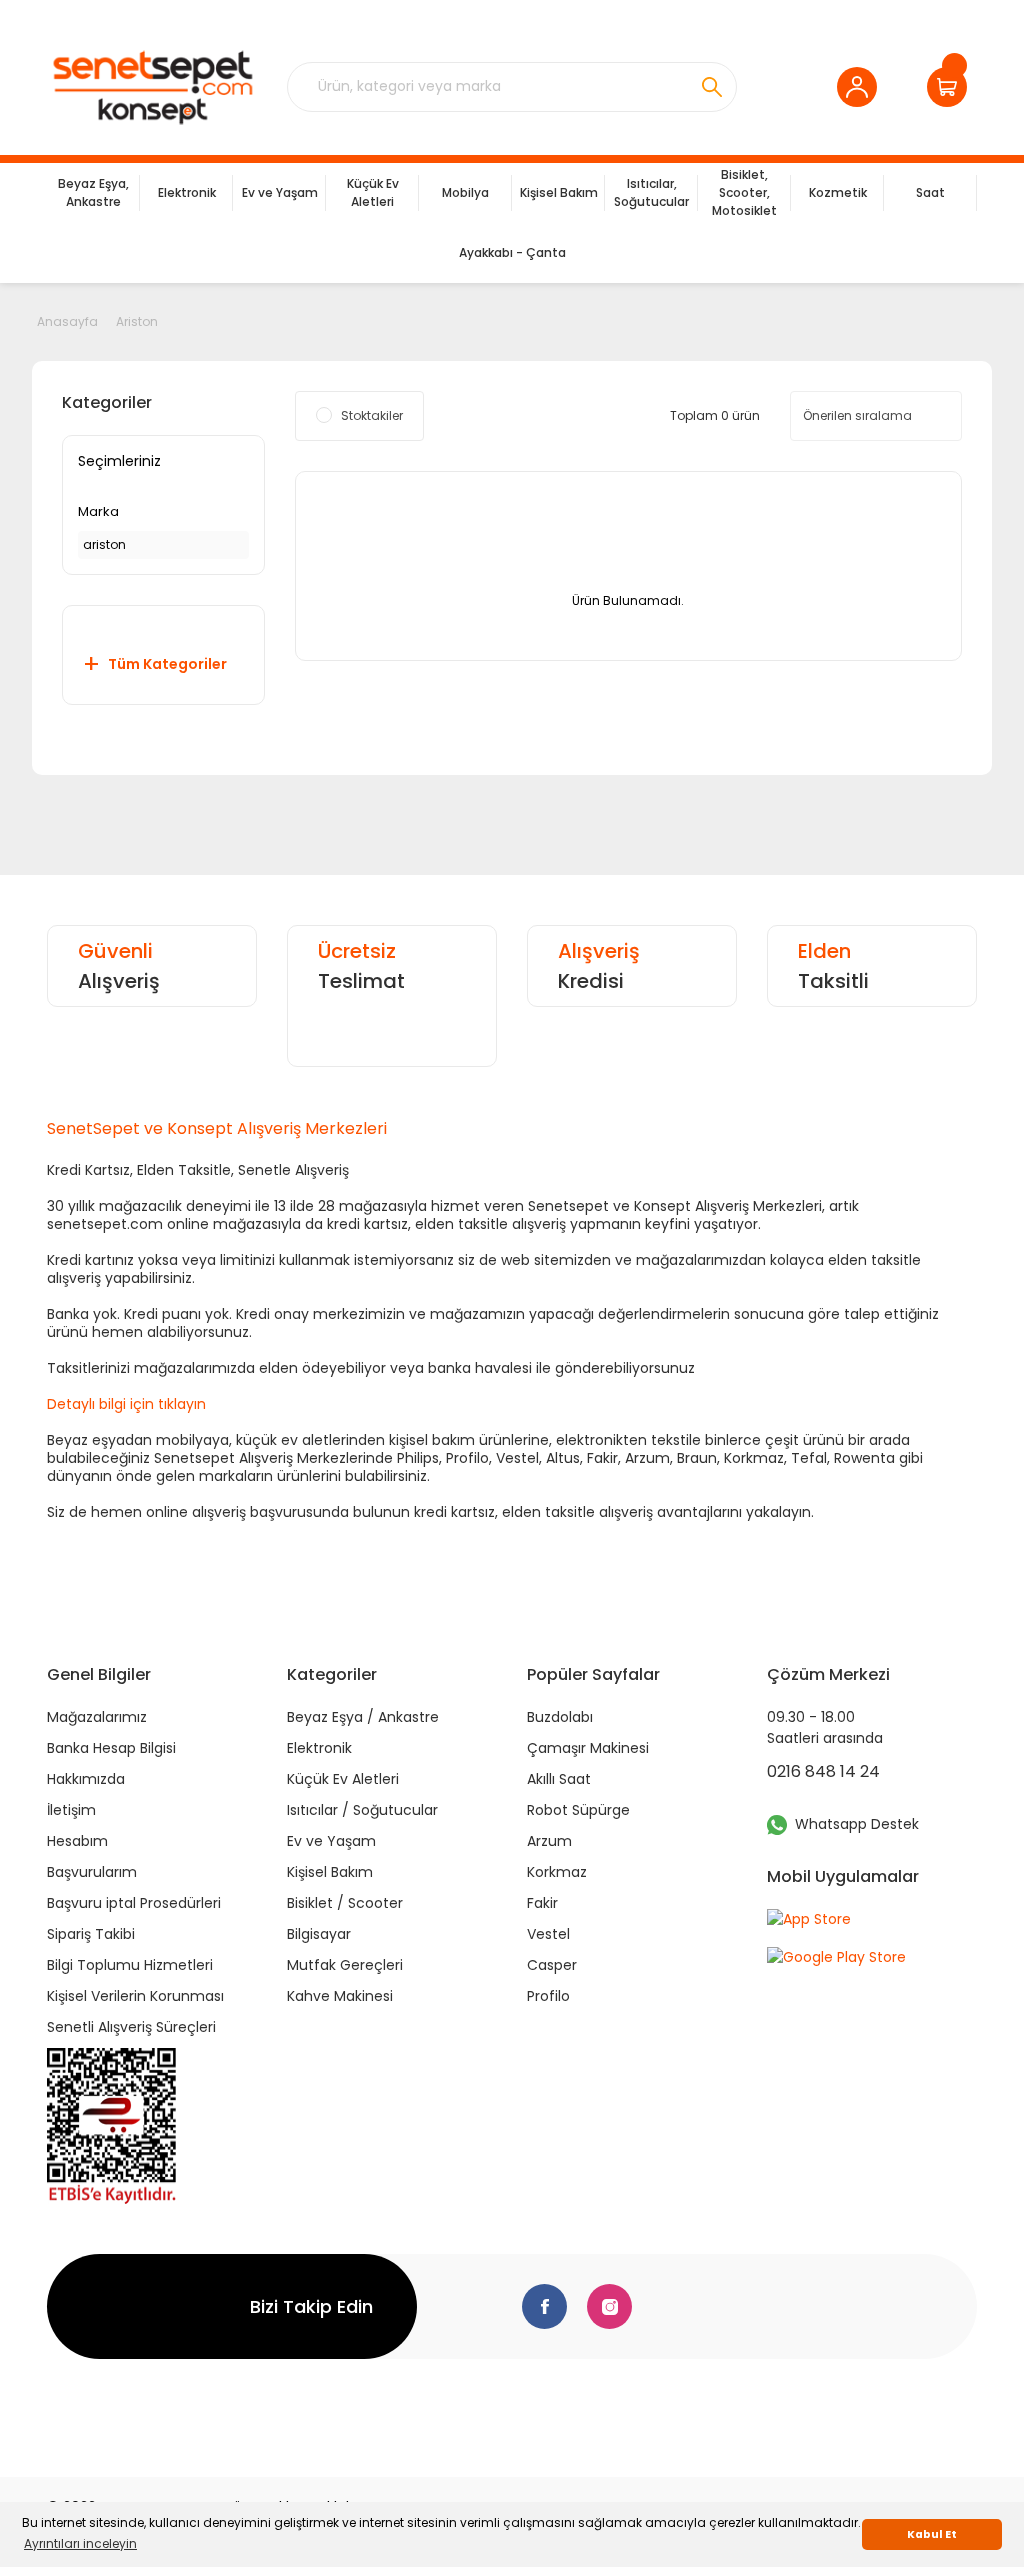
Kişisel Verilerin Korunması (135, 1996)
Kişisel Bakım (330, 1872)
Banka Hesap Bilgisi (111, 1748)
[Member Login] (862, 87)
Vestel (548, 1934)
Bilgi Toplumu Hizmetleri (130, 1965)
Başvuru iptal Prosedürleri (134, 1903)
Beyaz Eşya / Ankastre (363, 1717)
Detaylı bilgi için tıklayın (126, 1404)
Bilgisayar (319, 1934)
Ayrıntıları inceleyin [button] (80, 2543)
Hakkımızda (86, 1779)
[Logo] (152, 87)
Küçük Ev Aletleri (343, 1779)
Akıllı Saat (559, 1779)
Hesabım (77, 1841)
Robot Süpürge (578, 1810)
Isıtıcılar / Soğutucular (362, 1810)
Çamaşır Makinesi (588, 1748)
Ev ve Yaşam (331, 1841)
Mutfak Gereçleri (345, 1965)
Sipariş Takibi (91, 1934)
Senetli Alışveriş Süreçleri (131, 2027)
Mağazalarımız (97, 1717)
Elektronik (319, 1748)
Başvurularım (92, 1872)
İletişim (71, 1810)
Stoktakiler (372, 415)
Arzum (549, 1841)
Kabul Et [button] (932, 2534)
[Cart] (952, 87)
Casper (552, 1965)
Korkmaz (557, 1872)
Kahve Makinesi (340, 1996)
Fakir (542, 1903)
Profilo (548, 1996)
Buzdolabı (560, 1717)
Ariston (137, 321)
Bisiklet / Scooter (345, 1903)
